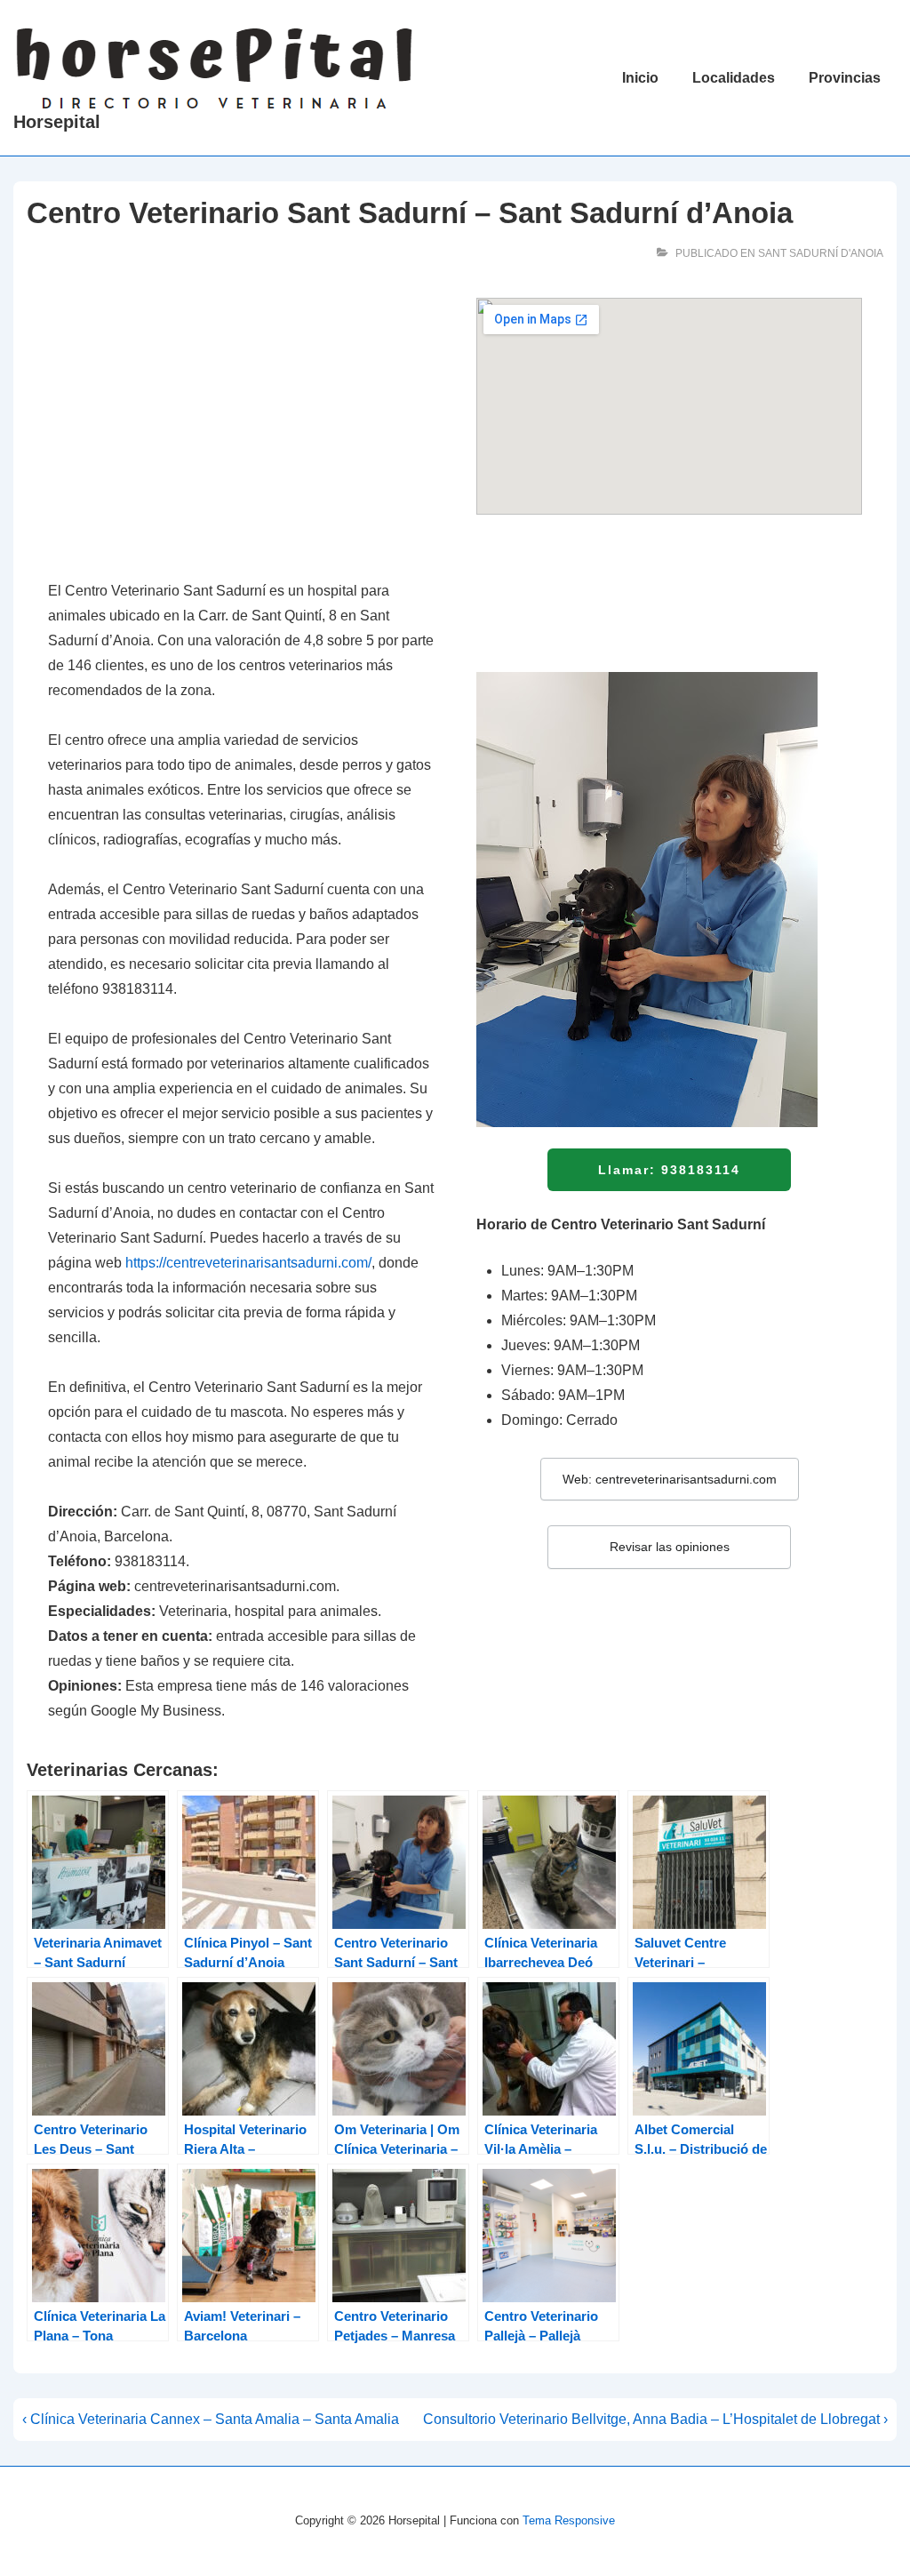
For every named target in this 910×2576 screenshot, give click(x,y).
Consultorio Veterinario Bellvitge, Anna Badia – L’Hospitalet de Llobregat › (655, 2419)
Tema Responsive (569, 2520)
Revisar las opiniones (670, 1547)
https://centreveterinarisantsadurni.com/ (248, 1263)
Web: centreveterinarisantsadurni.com (670, 1479)
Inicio (640, 78)
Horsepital (57, 122)
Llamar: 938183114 (669, 1170)
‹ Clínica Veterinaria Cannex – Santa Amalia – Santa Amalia (211, 2419)
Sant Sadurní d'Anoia (821, 253)
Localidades (734, 78)
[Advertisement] (241, 429)
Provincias (845, 78)
